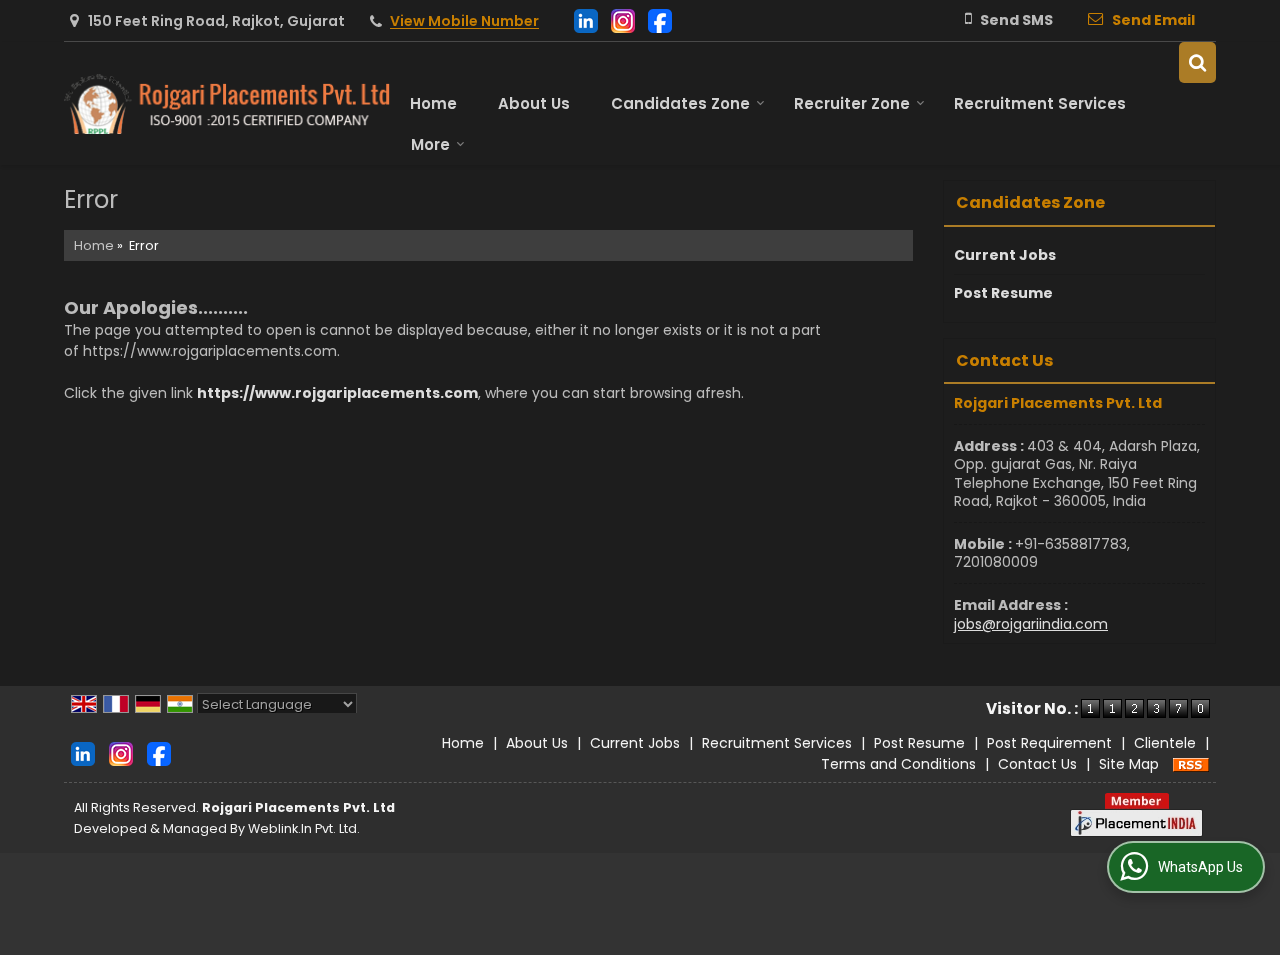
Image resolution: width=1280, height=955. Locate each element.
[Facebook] (660, 19)
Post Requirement (1049, 743)
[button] (464, 22)
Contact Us (1037, 764)
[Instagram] (623, 19)
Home (433, 103)
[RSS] (1191, 764)
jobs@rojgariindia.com (1031, 624)
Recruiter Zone (852, 103)
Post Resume (1003, 293)
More (430, 144)
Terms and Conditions (898, 764)
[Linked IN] (586, 19)
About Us (534, 103)
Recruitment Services (1040, 103)
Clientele (1165, 743)
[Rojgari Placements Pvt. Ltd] (227, 104)
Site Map (1129, 764)
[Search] (1197, 62)
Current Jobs (1005, 255)
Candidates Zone (680, 103)
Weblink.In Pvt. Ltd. (304, 828)
